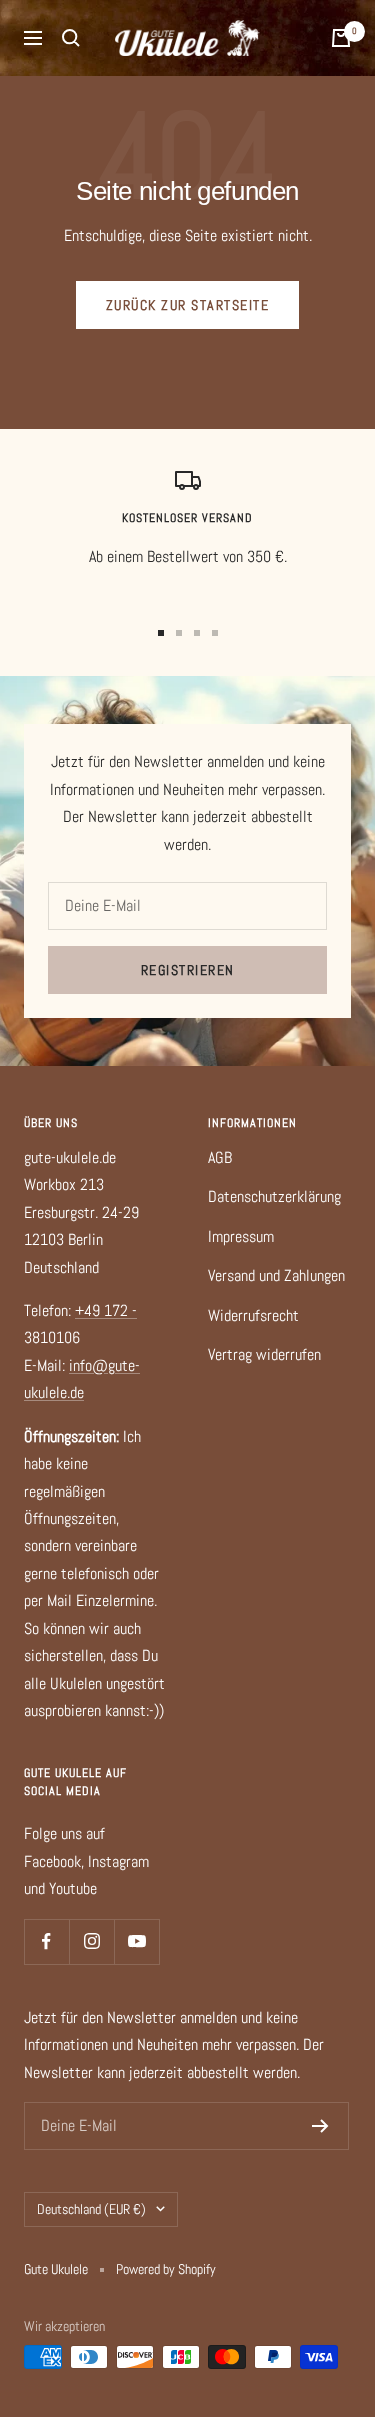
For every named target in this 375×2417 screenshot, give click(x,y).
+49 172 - (106, 1310)
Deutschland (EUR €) (91, 2209)
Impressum (241, 1236)
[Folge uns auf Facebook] (46, 1941)
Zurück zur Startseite (188, 305)
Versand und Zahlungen (276, 1275)
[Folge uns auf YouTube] (136, 1941)
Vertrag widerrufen (264, 1354)
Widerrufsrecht (253, 1315)
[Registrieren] (320, 2126)
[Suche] (71, 38)
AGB (220, 1157)
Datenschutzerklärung (274, 1196)
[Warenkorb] (341, 38)
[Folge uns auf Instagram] (91, 1941)
